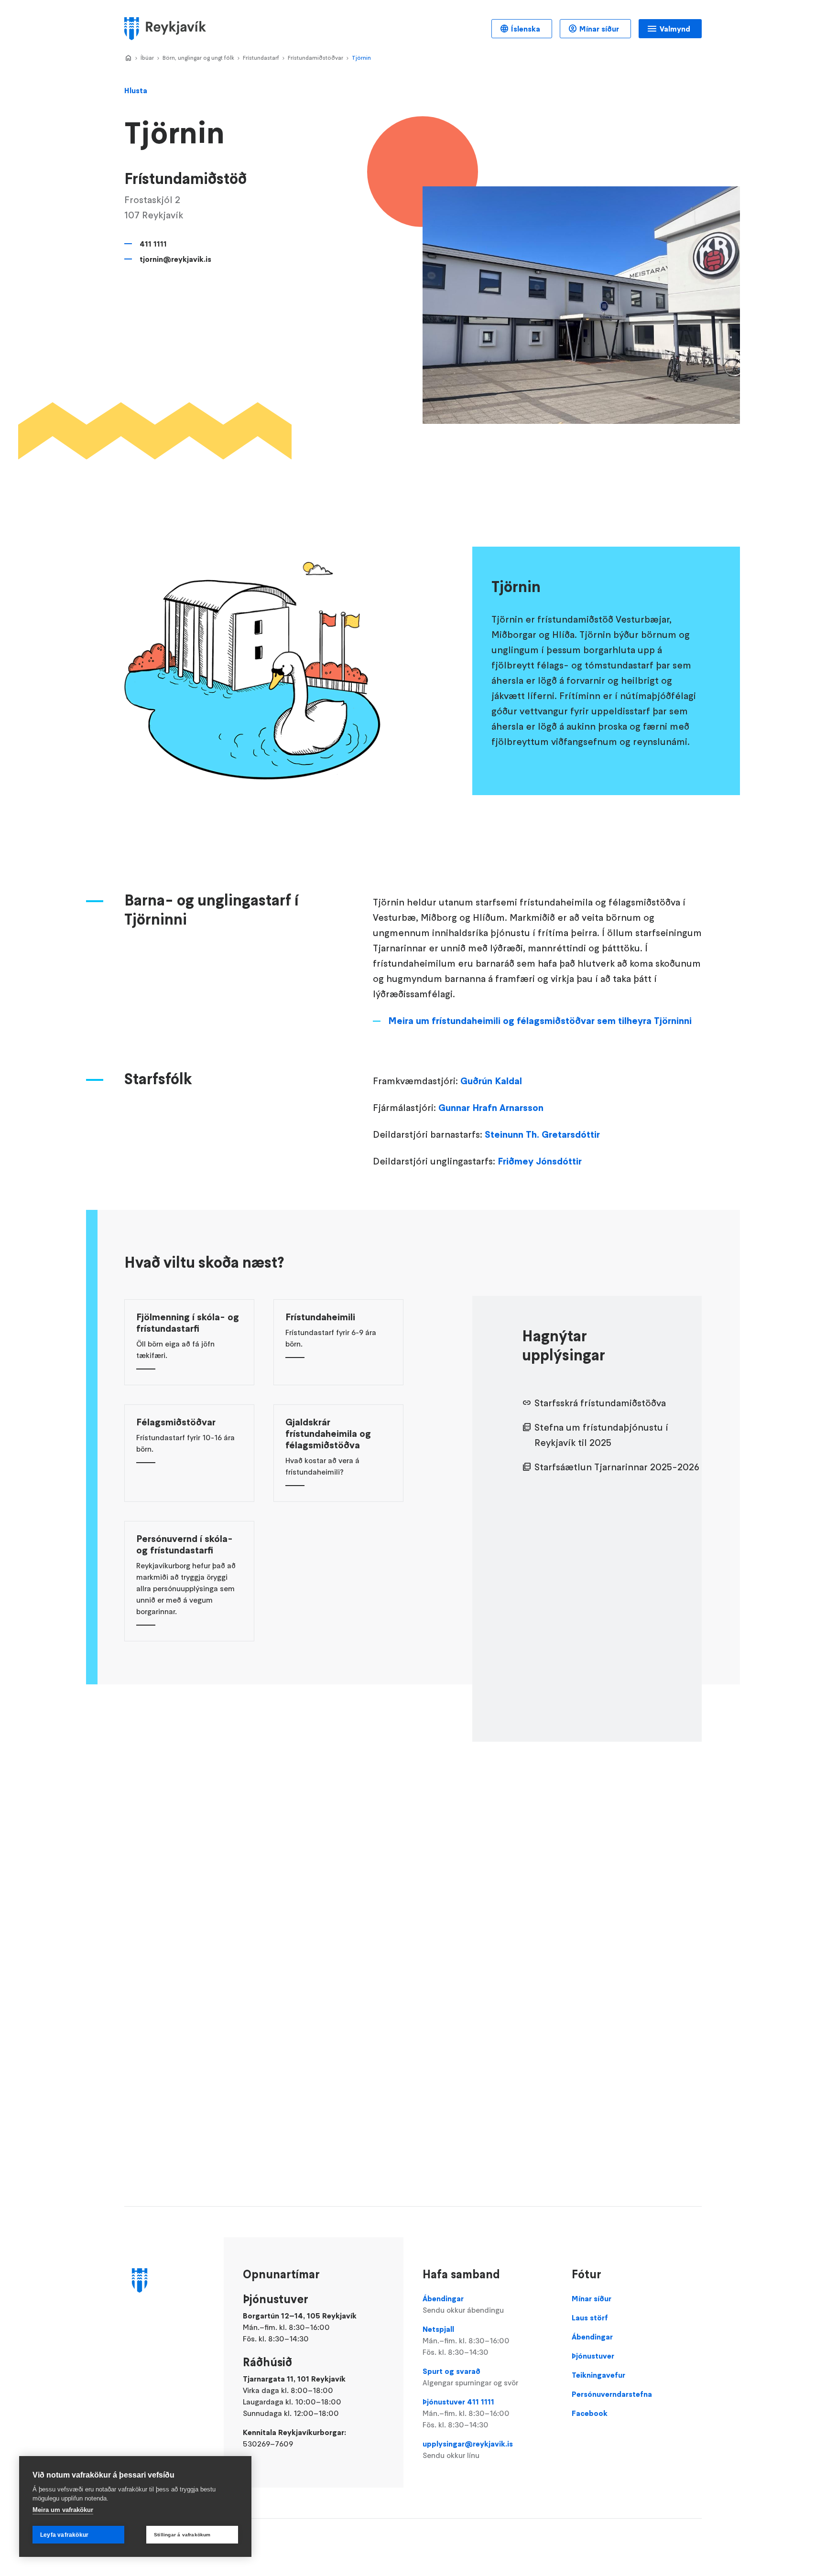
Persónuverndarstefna (612, 2394)
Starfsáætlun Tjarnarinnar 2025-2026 (617, 1467)
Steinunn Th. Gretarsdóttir (542, 1134)
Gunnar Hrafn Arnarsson (491, 1108)
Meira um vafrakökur (63, 2510)
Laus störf (590, 2317)
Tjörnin (361, 58)
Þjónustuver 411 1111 (466, 2413)
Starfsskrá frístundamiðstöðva (600, 1403)
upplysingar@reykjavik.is (468, 2449)
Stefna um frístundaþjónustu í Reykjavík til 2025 (601, 1435)
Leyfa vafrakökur (64, 2535)
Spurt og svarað (470, 2377)
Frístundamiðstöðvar (315, 58)
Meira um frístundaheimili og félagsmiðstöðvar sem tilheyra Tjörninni (540, 1021)
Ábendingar (463, 2304)
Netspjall (466, 2340)
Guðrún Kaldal (491, 1081)
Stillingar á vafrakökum (182, 2535)
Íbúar (147, 58)
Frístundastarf (261, 58)
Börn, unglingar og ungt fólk (198, 58)
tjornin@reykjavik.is (175, 259)
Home (128, 58)
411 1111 (153, 244)
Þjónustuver (593, 2356)
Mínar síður (599, 29)
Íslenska (526, 29)
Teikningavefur (598, 2375)
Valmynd (675, 29)
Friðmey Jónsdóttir (540, 1161)
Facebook (590, 2413)
